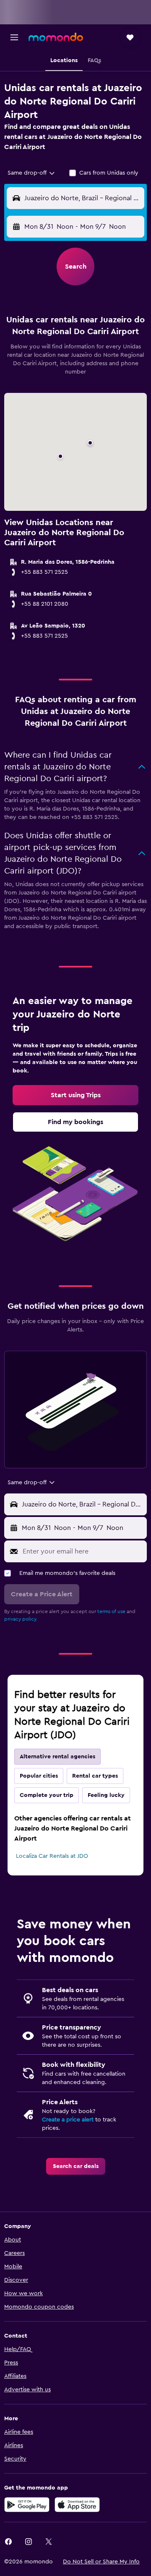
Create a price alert (68, 2120)
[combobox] (32, 173)
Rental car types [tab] (95, 1776)
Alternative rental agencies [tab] (57, 1757)
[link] (75, 1095)
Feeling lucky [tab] (106, 1795)
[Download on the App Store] (77, 2505)
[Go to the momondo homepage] (56, 37)
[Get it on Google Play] (27, 2505)
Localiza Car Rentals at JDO (52, 1856)
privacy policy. (21, 1619)
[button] (14, 37)
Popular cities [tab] (39, 1776)
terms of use (111, 1611)
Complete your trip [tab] (47, 1795)
